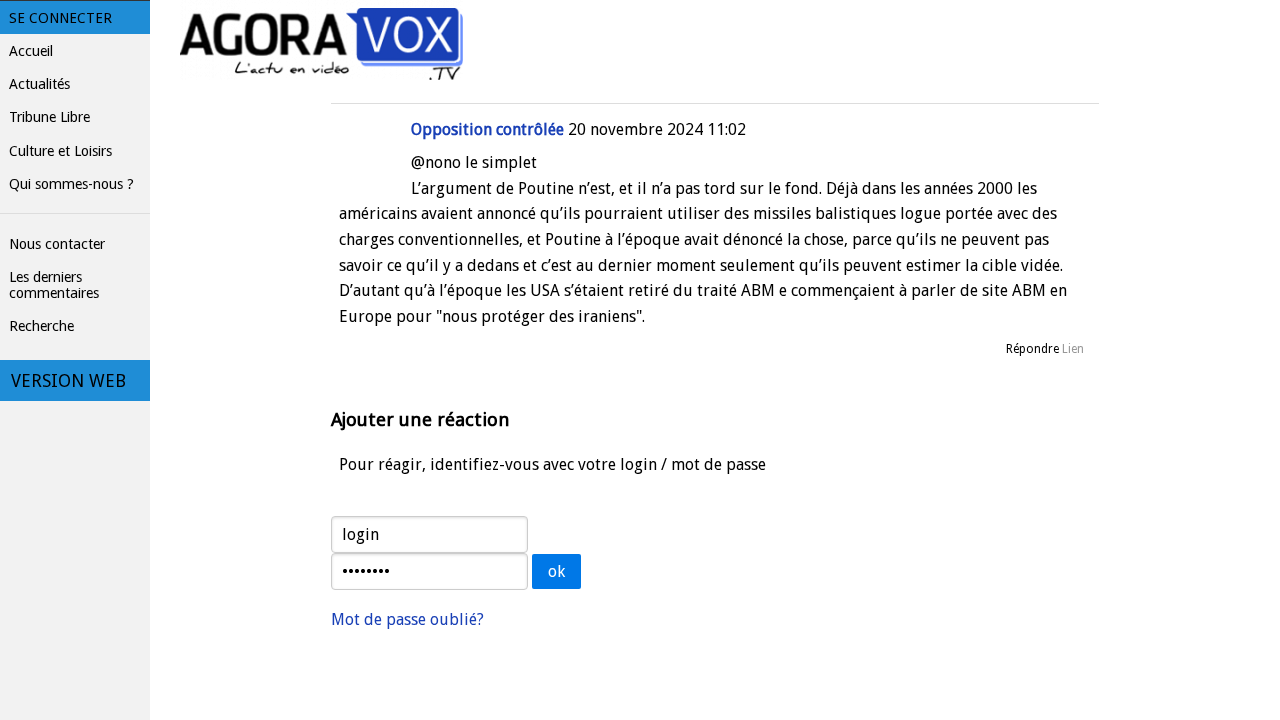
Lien (1073, 349)
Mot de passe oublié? (407, 619)
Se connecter (60, 18)
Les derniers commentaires (54, 285)
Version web (68, 381)
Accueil (31, 51)
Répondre (1032, 349)
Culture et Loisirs (60, 151)
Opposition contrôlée (487, 129)
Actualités (39, 84)
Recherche (41, 326)
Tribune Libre (49, 117)
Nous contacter (57, 244)
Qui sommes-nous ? (71, 184)
